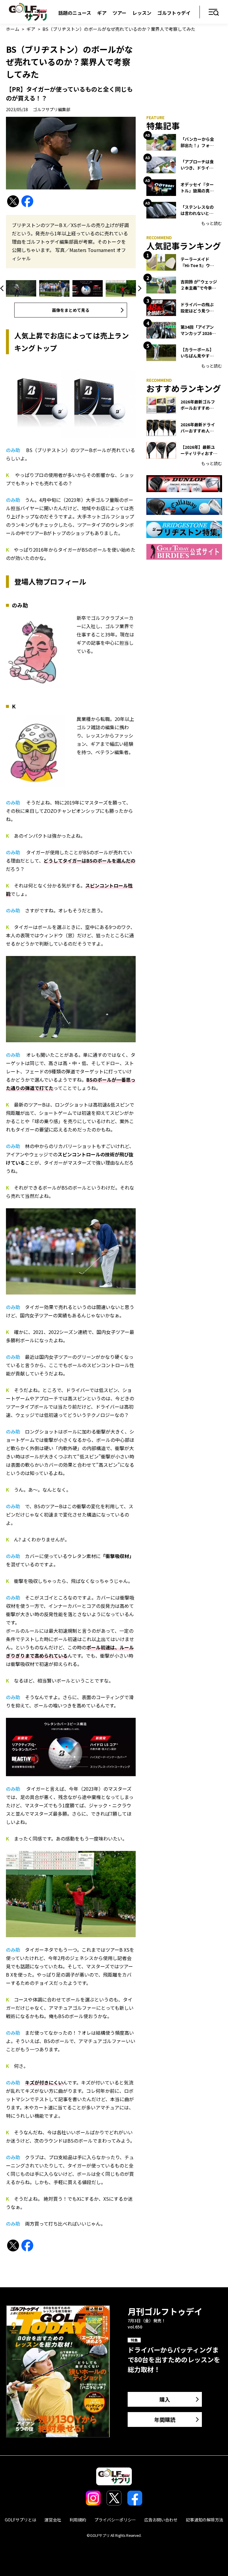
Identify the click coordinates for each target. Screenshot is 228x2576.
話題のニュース (75, 13)
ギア (102, 13)
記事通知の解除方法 (205, 2520)
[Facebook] (27, 201)
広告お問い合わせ (161, 2520)
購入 (165, 2399)
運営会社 (53, 2520)
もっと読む (212, 223)
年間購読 (165, 2419)
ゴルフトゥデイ (174, 13)
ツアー (119, 13)
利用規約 (78, 2520)
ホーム (13, 29)
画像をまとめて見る (71, 310)
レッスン (142, 13)
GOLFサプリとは (20, 2520)
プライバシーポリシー (115, 2520)
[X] (13, 201)
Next (139, 288)
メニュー (214, 13)
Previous (3, 288)
